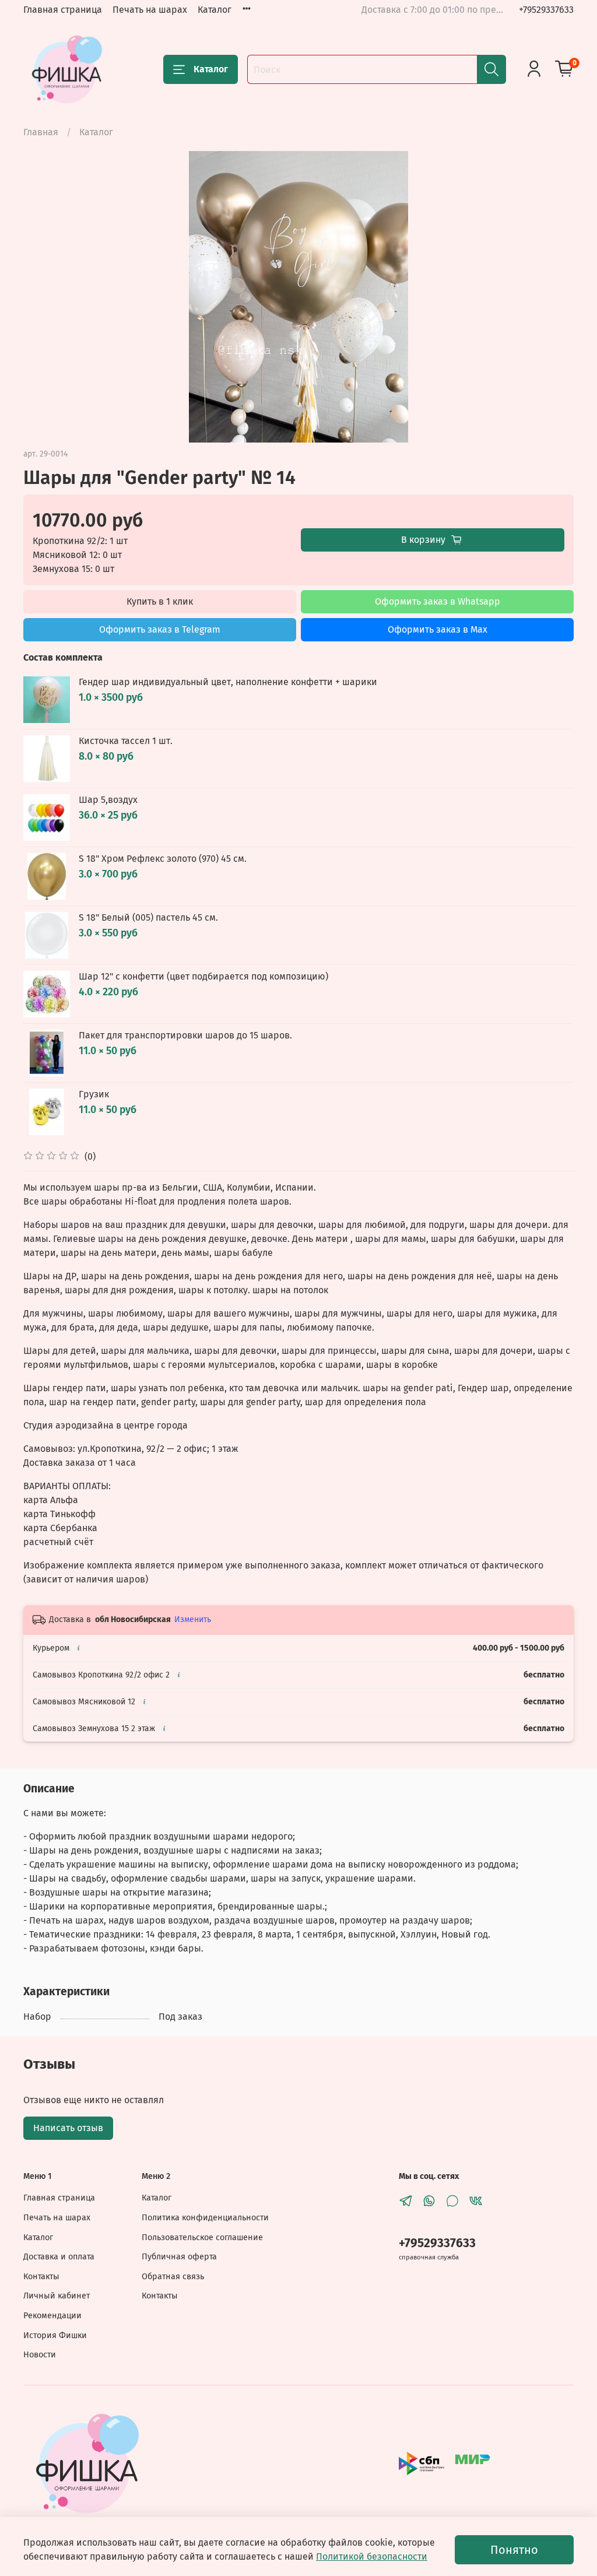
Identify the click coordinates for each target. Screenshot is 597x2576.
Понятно (514, 2550)
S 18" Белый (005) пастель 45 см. (148, 917)
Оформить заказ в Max (438, 629)
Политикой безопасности (372, 2556)
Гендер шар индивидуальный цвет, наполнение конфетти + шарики (228, 682)
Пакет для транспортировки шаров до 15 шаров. (185, 1035)
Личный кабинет (57, 2296)
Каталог (215, 10)
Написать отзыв (68, 2128)
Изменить (193, 1619)
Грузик (94, 1094)
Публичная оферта (179, 2257)
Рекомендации (52, 2316)
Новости (40, 2355)
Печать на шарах (150, 10)
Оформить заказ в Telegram (160, 629)
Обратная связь (173, 2277)
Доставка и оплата (59, 2257)
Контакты (41, 2277)
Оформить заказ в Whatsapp (438, 601)
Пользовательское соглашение (202, 2238)
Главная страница (63, 10)
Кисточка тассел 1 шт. (126, 741)
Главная (41, 132)
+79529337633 (546, 10)
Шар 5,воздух (108, 800)
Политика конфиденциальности (205, 2218)
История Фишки (55, 2335)
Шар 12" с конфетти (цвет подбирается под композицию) (203, 976)
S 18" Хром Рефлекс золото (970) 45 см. (163, 859)
